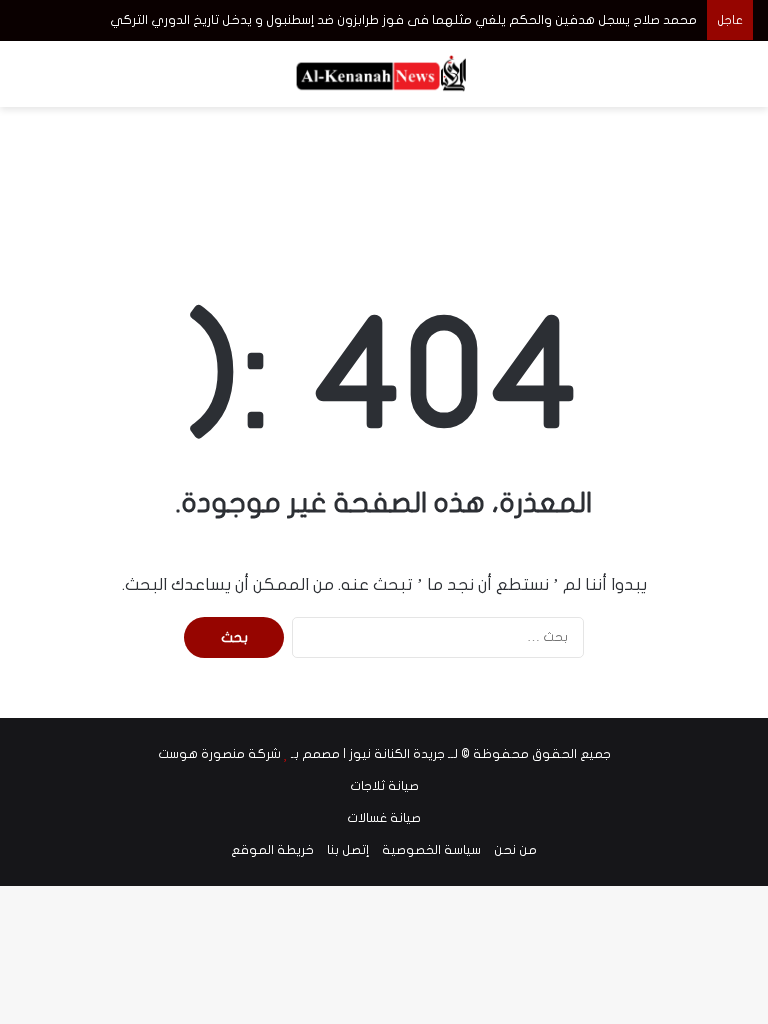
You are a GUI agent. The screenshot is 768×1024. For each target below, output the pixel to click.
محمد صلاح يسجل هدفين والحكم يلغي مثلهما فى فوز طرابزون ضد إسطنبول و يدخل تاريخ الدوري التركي (403, 20)
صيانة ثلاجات (384, 786)
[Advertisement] (384, 172)
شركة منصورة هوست (219, 754)
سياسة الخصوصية (431, 850)
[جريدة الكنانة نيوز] (384, 74)
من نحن (515, 850)
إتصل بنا (348, 850)
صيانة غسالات (384, 818)
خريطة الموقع (272, 850)
